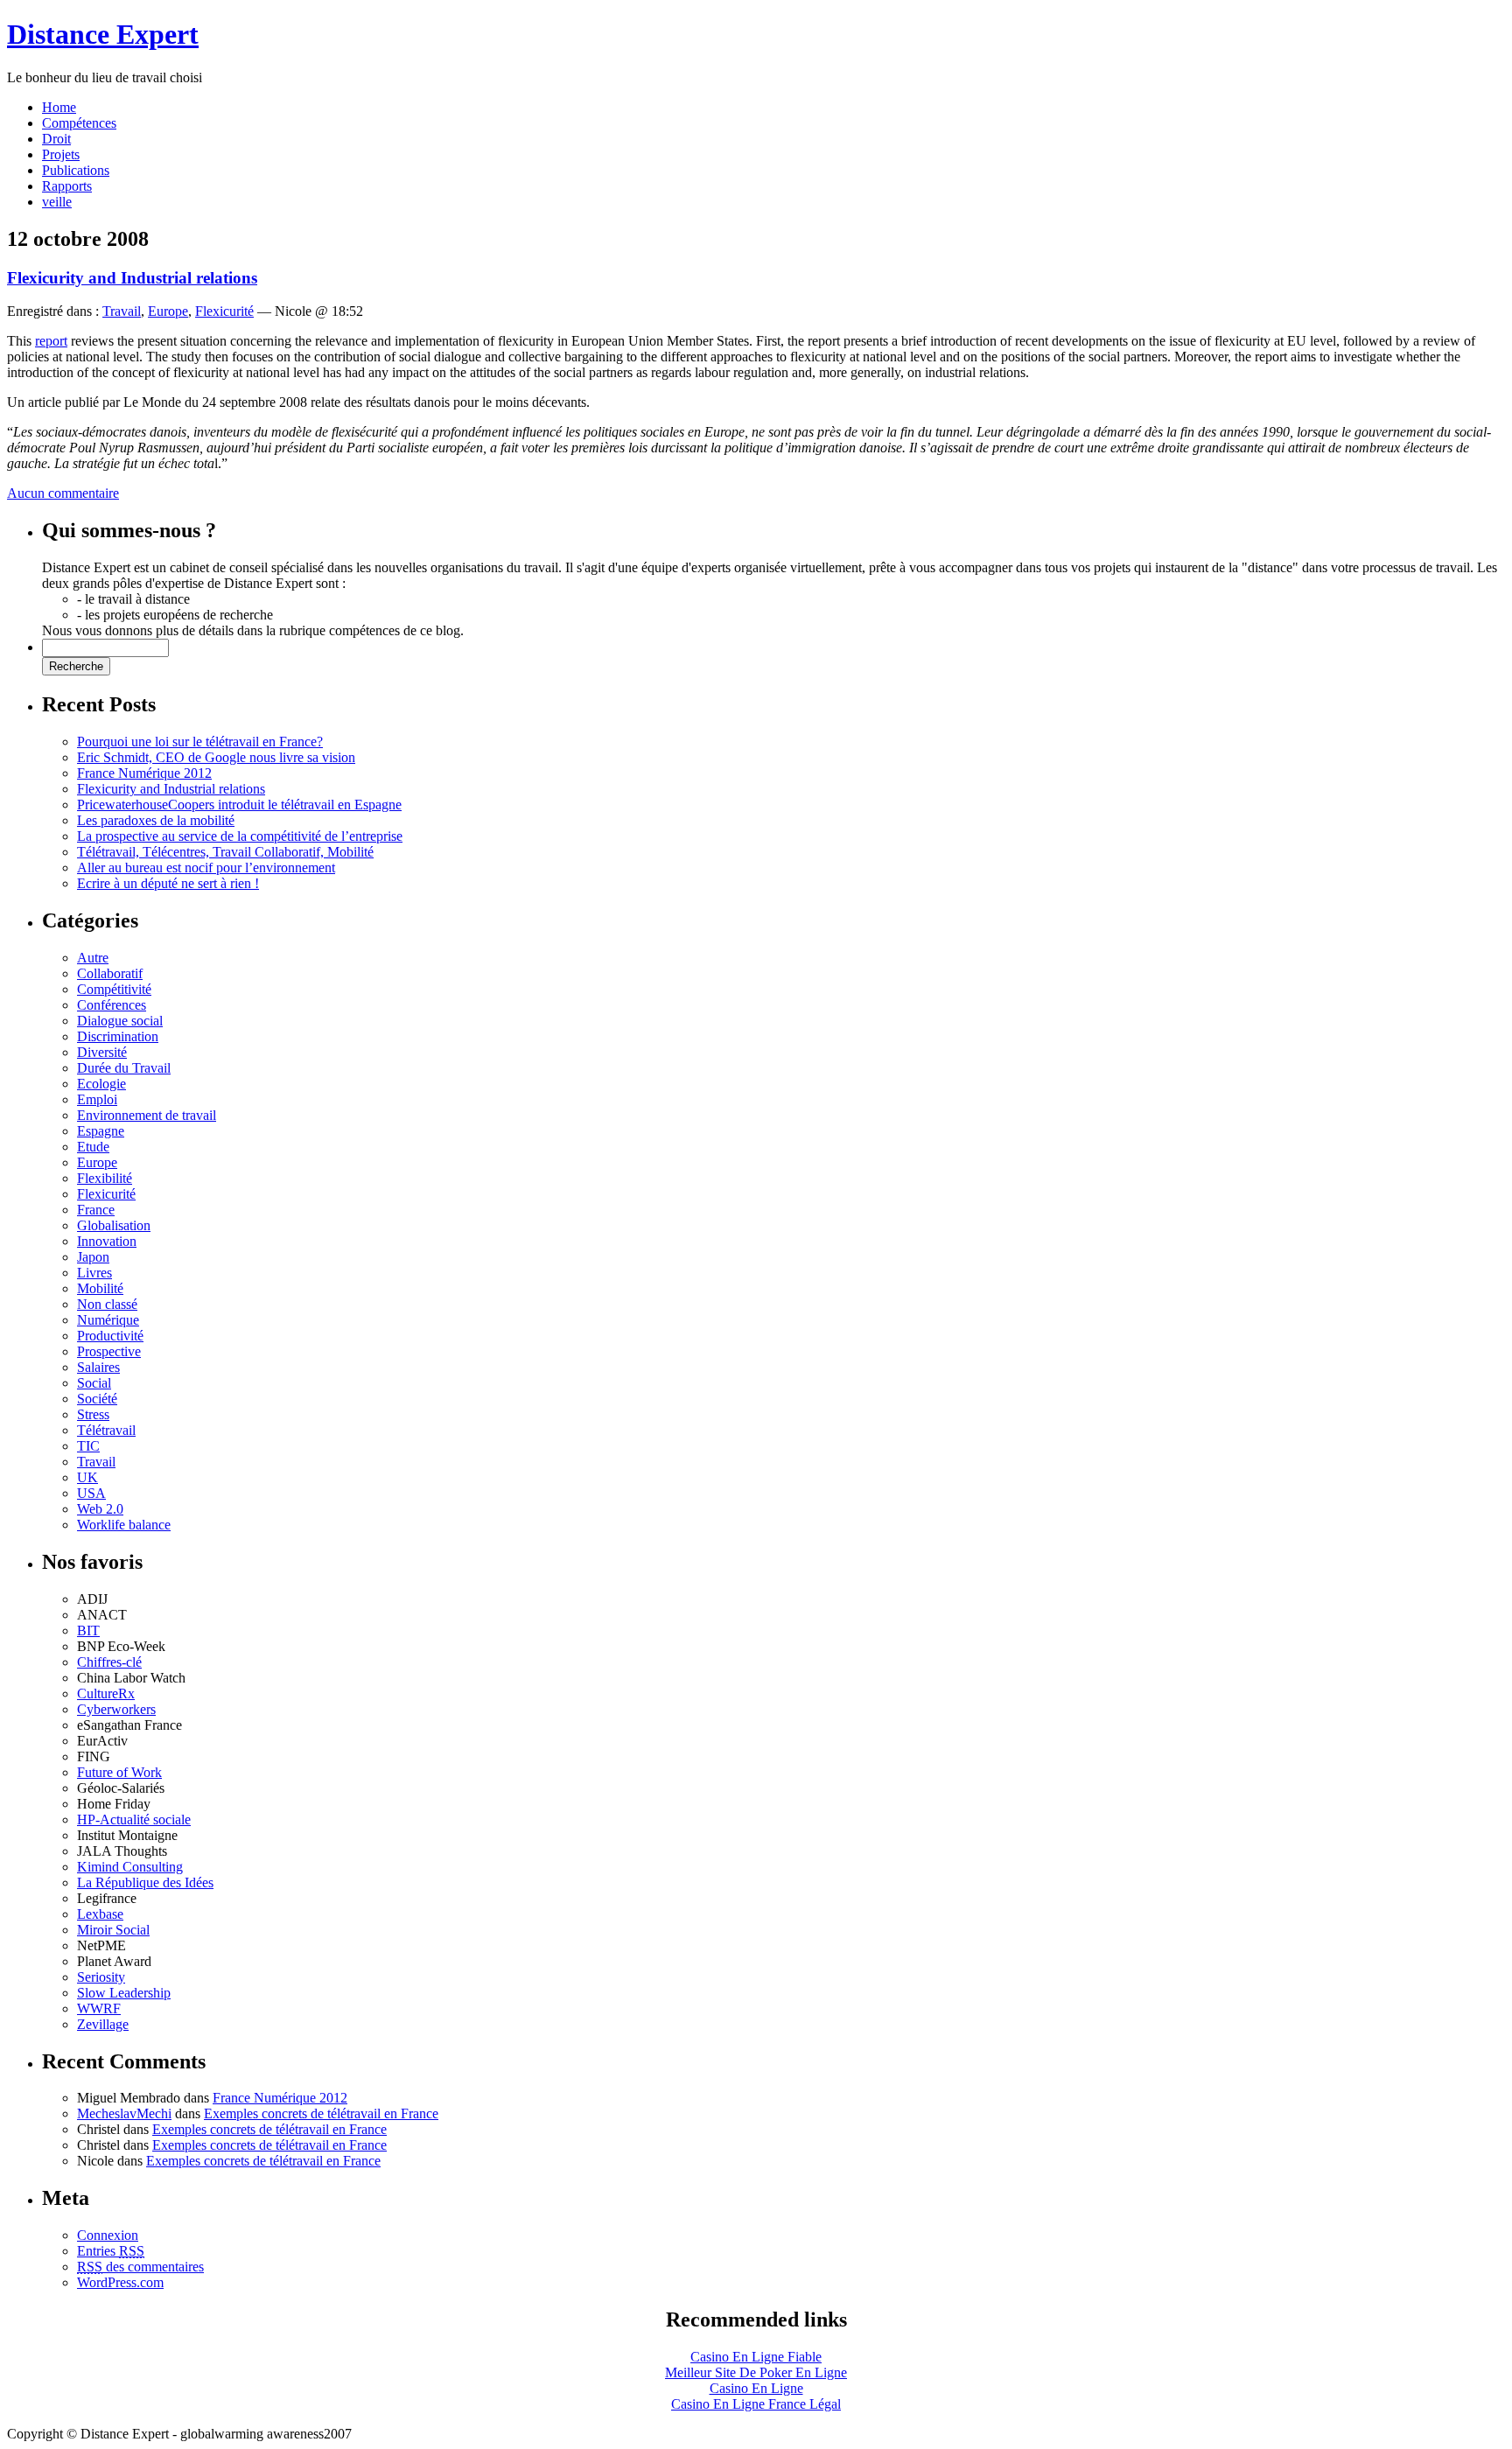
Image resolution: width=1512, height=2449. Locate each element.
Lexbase (100, 1914)
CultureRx (106, 1693)
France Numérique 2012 (144, 773)
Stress (93, 1414)
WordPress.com (120, 2282)
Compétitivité (114, 989)
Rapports (67, 186)
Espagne (101, 1131)
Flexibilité (105, 1178)
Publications (76, 170)
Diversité (102, 1052)
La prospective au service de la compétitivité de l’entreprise (240, 836)
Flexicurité (224, 311)
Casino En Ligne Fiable (756, 2357)
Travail (122, 311)
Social (94, 1383)
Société (97, 1399)
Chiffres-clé (109, 1662)
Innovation (107, 1241)
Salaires (98, 1367)
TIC (88, 1446)
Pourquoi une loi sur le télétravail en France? (200, 742)
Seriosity (101, 1977)
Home (59, 107)
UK (87, 1477)
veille (57, 202)
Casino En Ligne (756, 2388)
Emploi (97, 1099)
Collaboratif (110, 973)
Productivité (110, 1336)
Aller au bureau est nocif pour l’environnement (206, 868)
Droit (56, 139)
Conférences (112, 1005)
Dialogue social (120, 1021)
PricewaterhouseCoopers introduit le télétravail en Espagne (239, 805)
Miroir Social (113, 1930)
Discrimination (118, 1036)
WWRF (99, 2008)
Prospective (109, 1351)
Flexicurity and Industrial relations (132, 278)
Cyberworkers (116, 1709)
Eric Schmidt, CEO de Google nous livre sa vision (216, 757)
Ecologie (101, 1084)
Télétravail (106, 1430)
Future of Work (119, 1772)
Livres (94, 1273)
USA (91, 1493)
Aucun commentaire (63, 493)
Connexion (108, 2235)
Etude (93, 1147)
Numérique (108, 1320)
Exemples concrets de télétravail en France (321, 2113)
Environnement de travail (147, 1115)
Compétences (79, 123)
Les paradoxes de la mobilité (156, 820)
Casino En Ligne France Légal (756, 2404)
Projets (61, 154)
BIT (88, 1630)
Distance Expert (103, 34)
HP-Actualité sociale (134, 1819)
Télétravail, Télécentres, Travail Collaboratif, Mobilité (225, 852)
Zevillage (103, 2024)
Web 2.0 (100, 1509)
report (51, 341)
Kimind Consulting (130, 1867)
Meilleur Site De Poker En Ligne (756, 2372)
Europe (168, 311)
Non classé (107, 1304)
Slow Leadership (124, 1993)
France (96, 1210)
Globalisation (114, 1225)
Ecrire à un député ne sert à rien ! (168, 883)
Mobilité (100, 1288)
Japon (93, 1257)
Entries (111, 2251)
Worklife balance (124, 1525)
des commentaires (140, 2267)
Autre (93, 958)
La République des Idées (145, 1882)
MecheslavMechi (124, 2113)
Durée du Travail (124, 1068)
